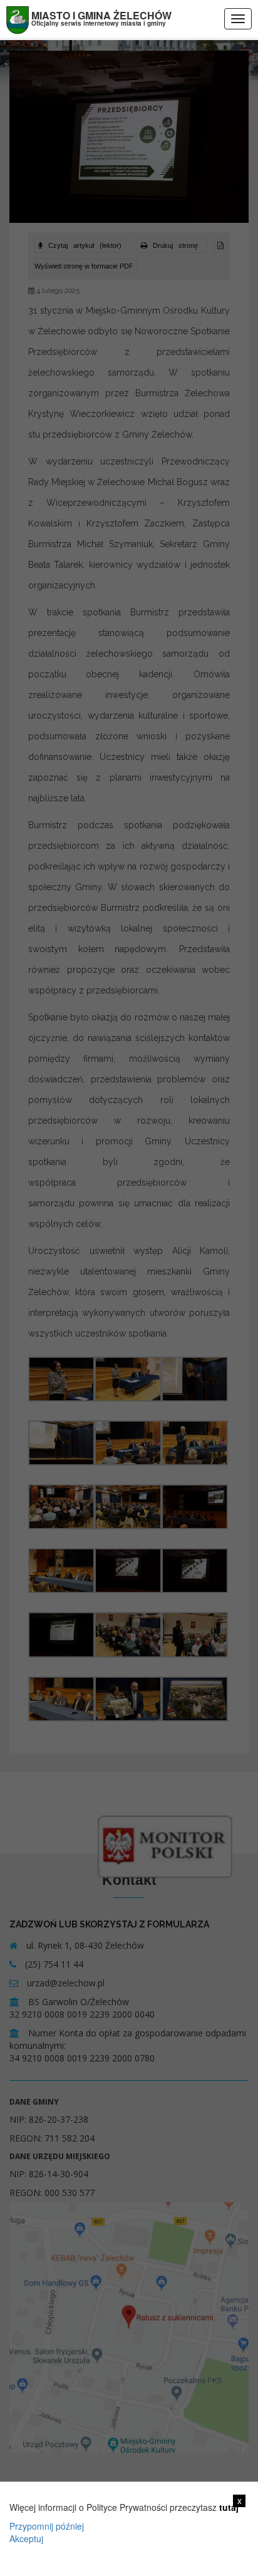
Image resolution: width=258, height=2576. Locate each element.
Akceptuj (26, 2538)
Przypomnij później (47, 2526)
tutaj (229, 2507)
